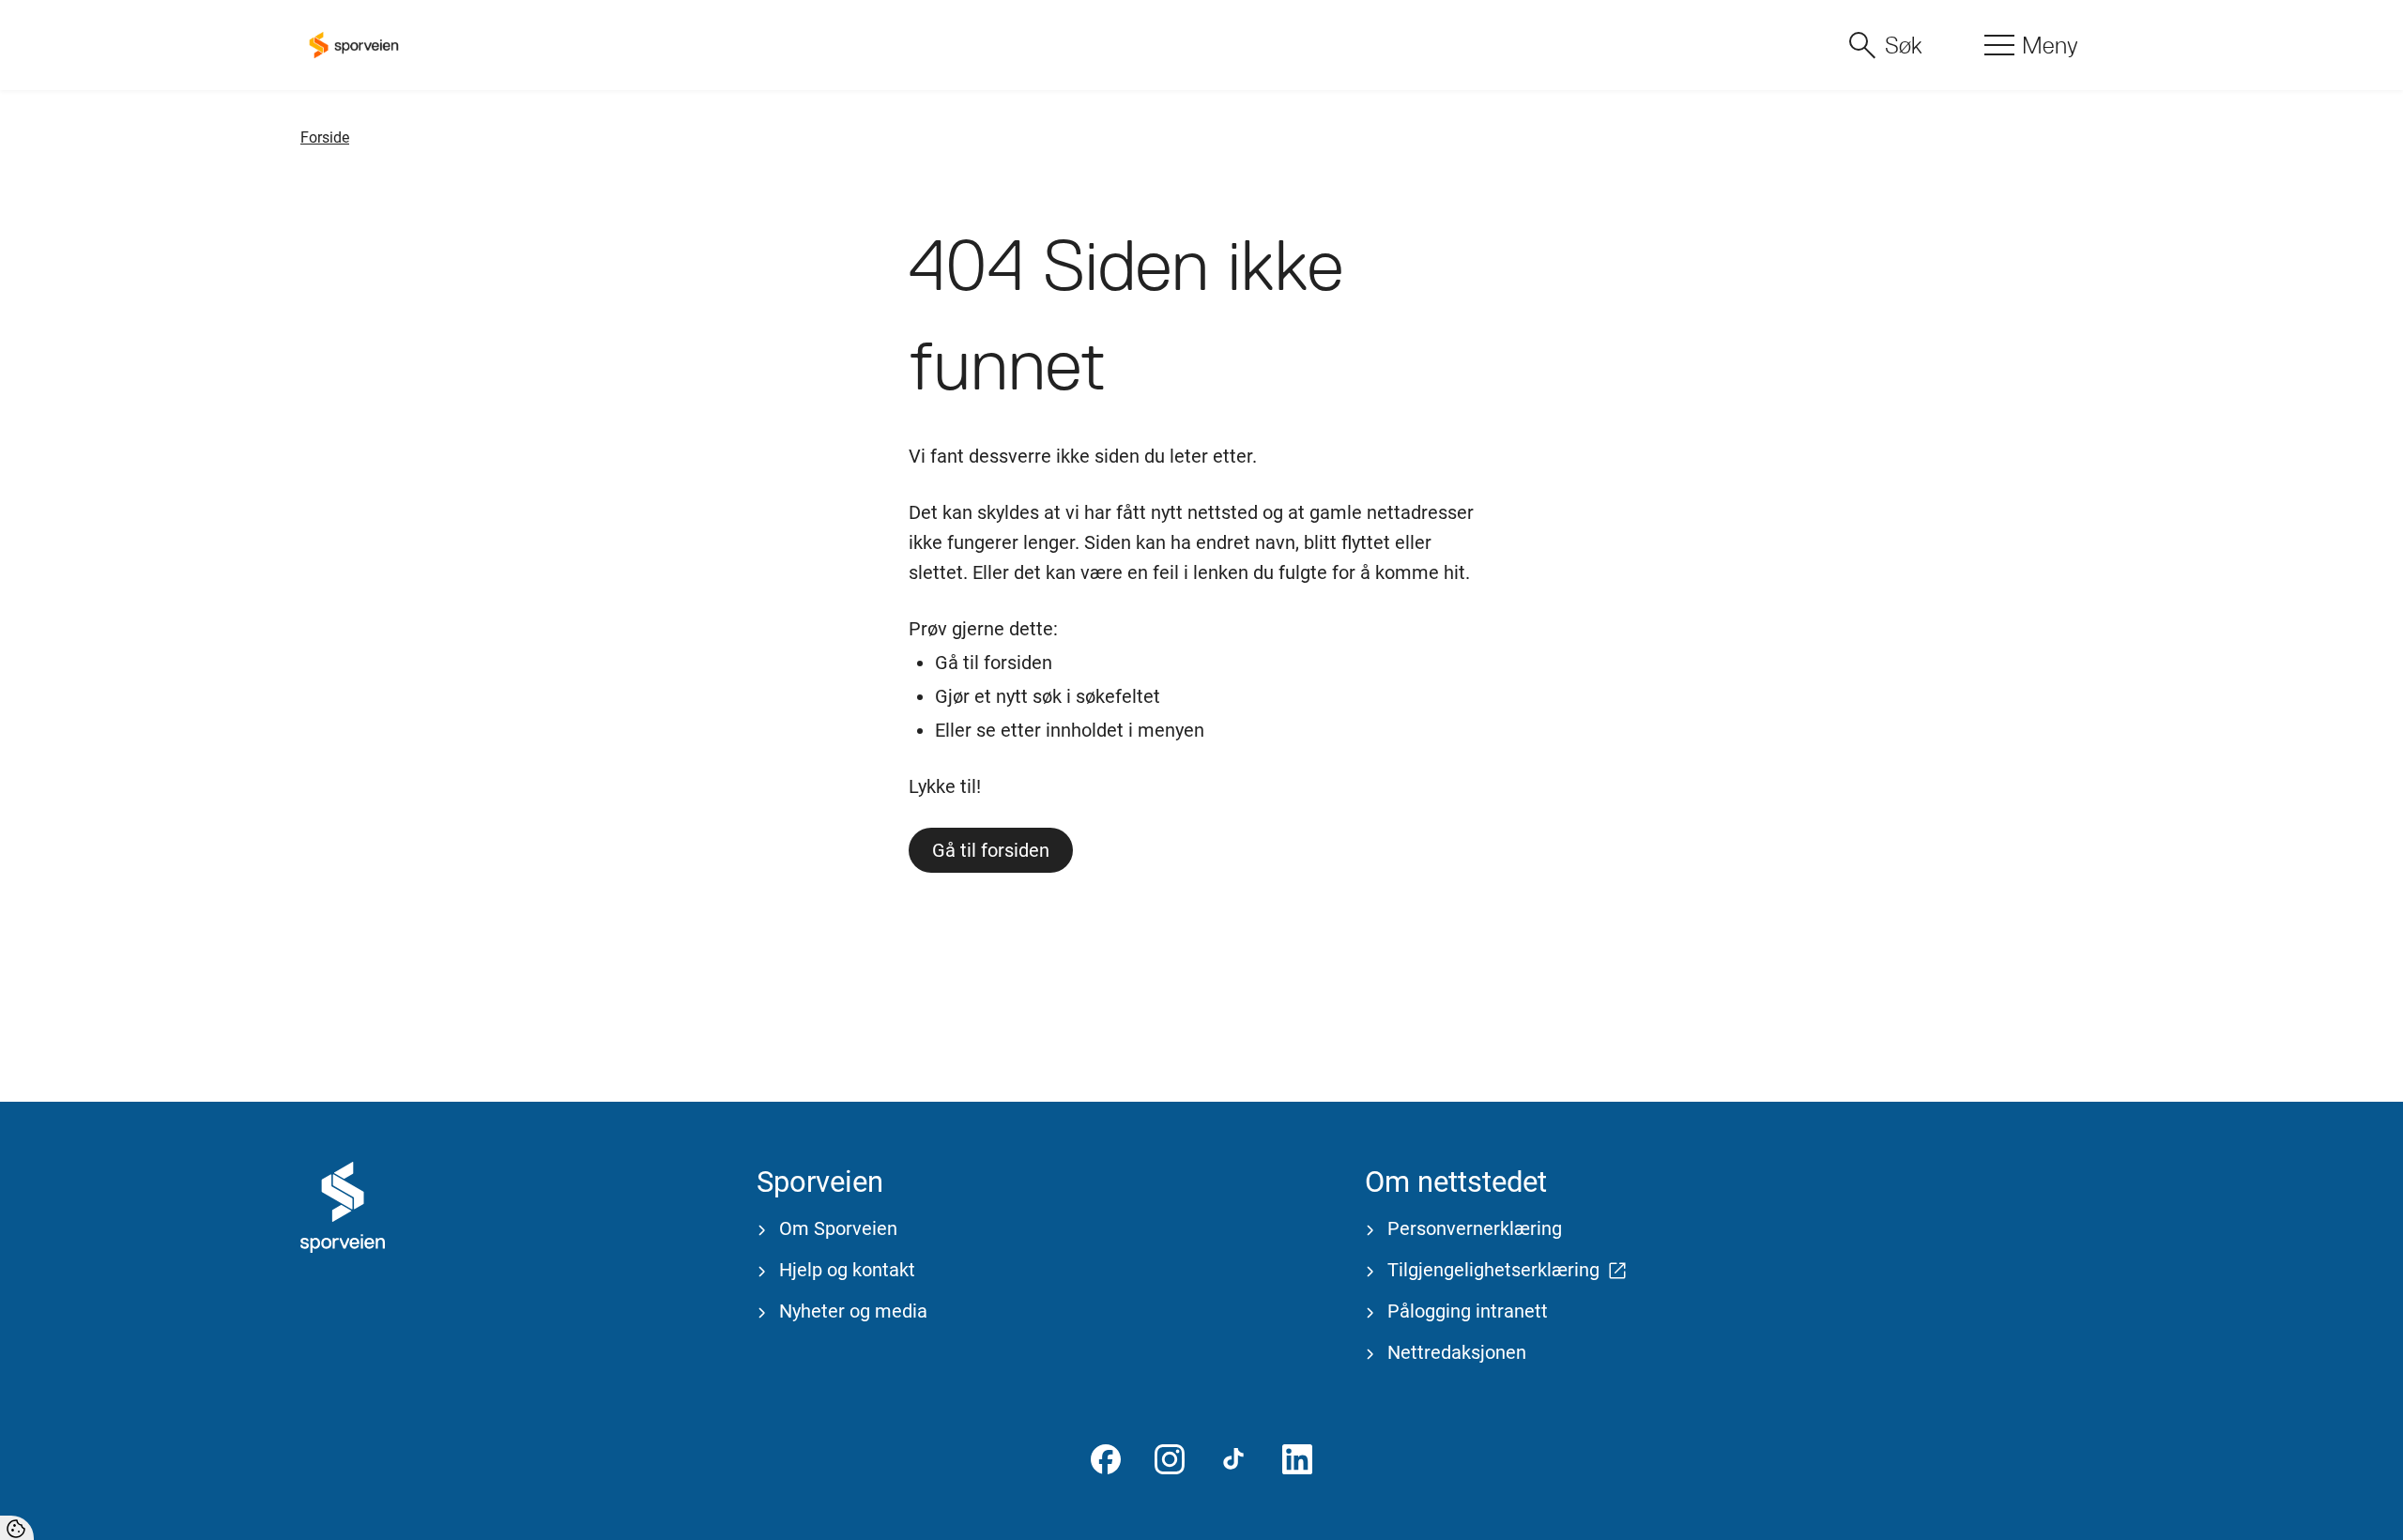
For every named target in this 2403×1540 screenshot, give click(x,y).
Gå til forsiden (991, 850)
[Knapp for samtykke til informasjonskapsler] (17, 1528)
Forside (325, 137)
